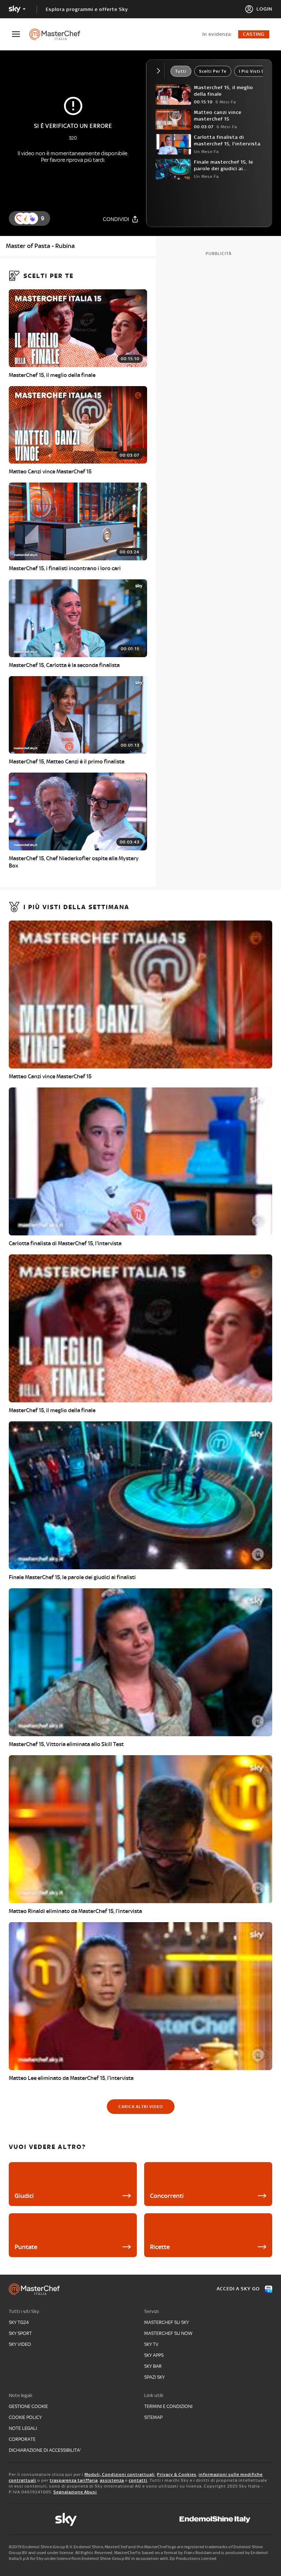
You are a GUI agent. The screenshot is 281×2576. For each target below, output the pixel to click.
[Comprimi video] (160, 71)
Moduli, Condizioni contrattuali (120, 2474)
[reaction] (32, 218)
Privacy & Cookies (177, 2474)
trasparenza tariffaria (74, 2480)
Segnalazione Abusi (75, 2492)
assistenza (112, 2480)
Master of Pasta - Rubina (40, 246)
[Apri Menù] (20, 34)
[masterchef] (58, 34)
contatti (138, 2480)
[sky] (66, 2519)
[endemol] (215, 2519)
